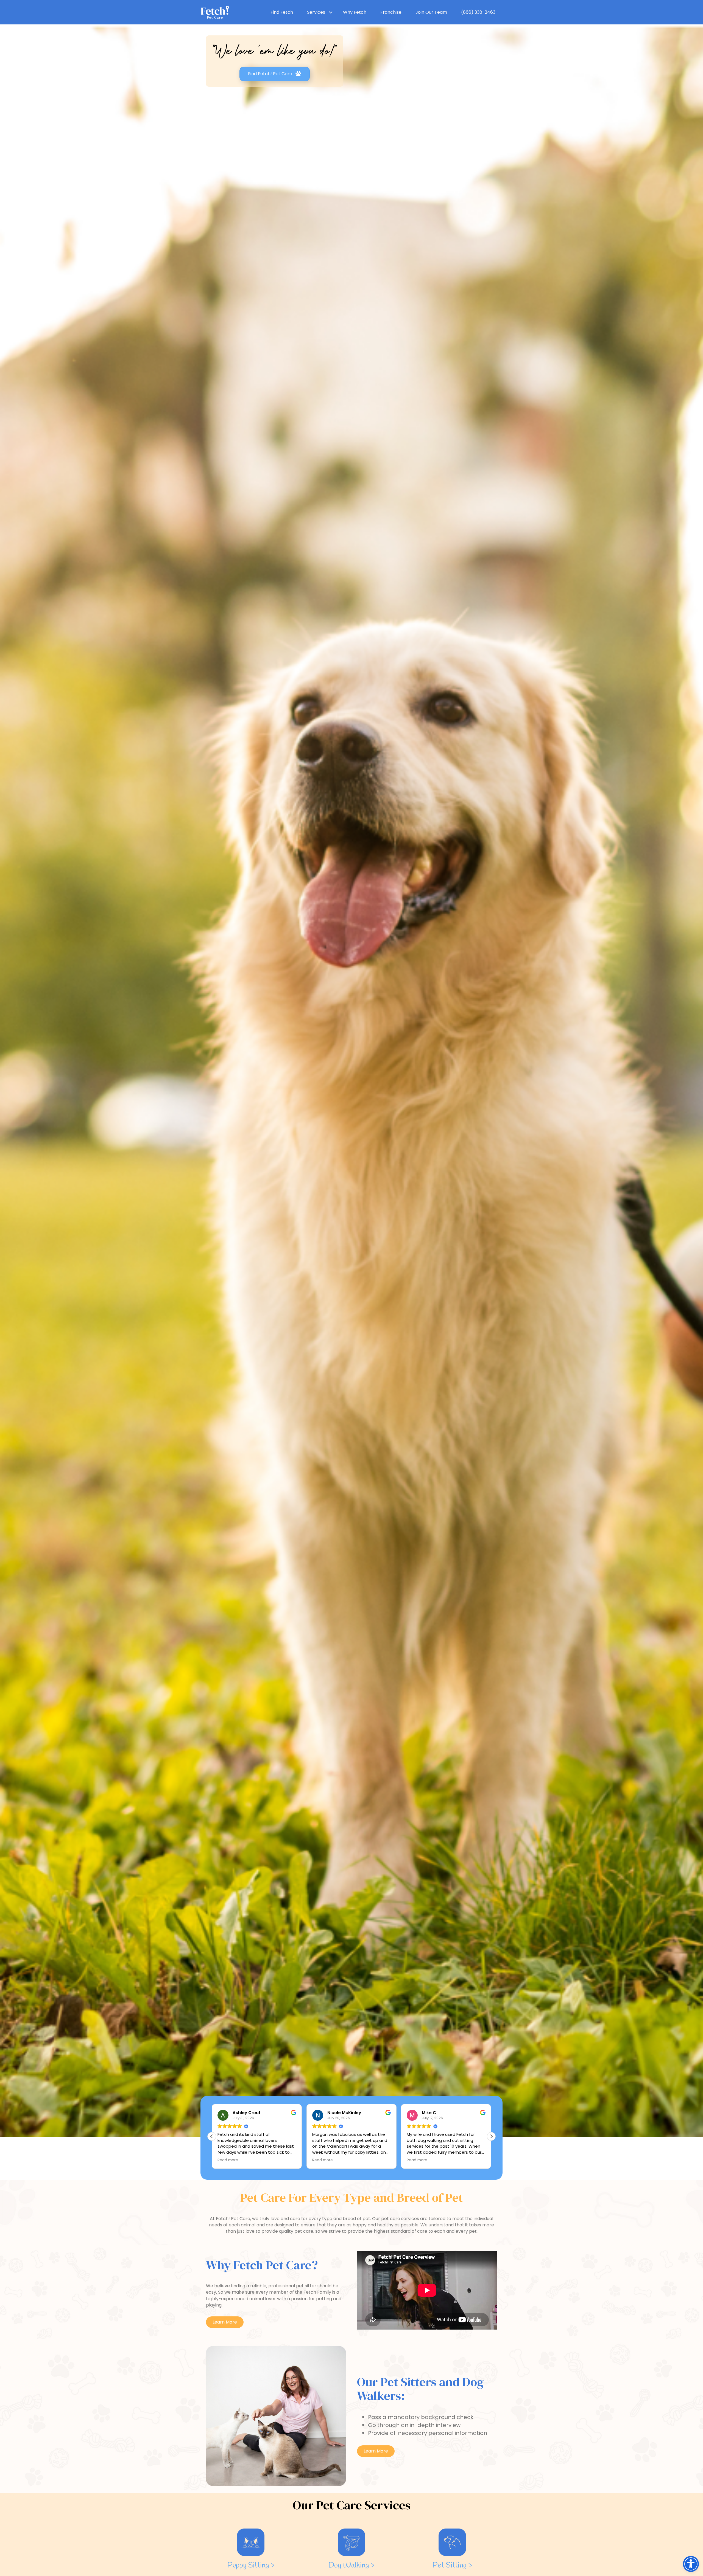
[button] (491, 2136)
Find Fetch (282, 12)
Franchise (391, 12)
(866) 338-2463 (478, 12)
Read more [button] (323, 2160)
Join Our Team (431, 12)
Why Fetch (355, 12)
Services (316, 12)
